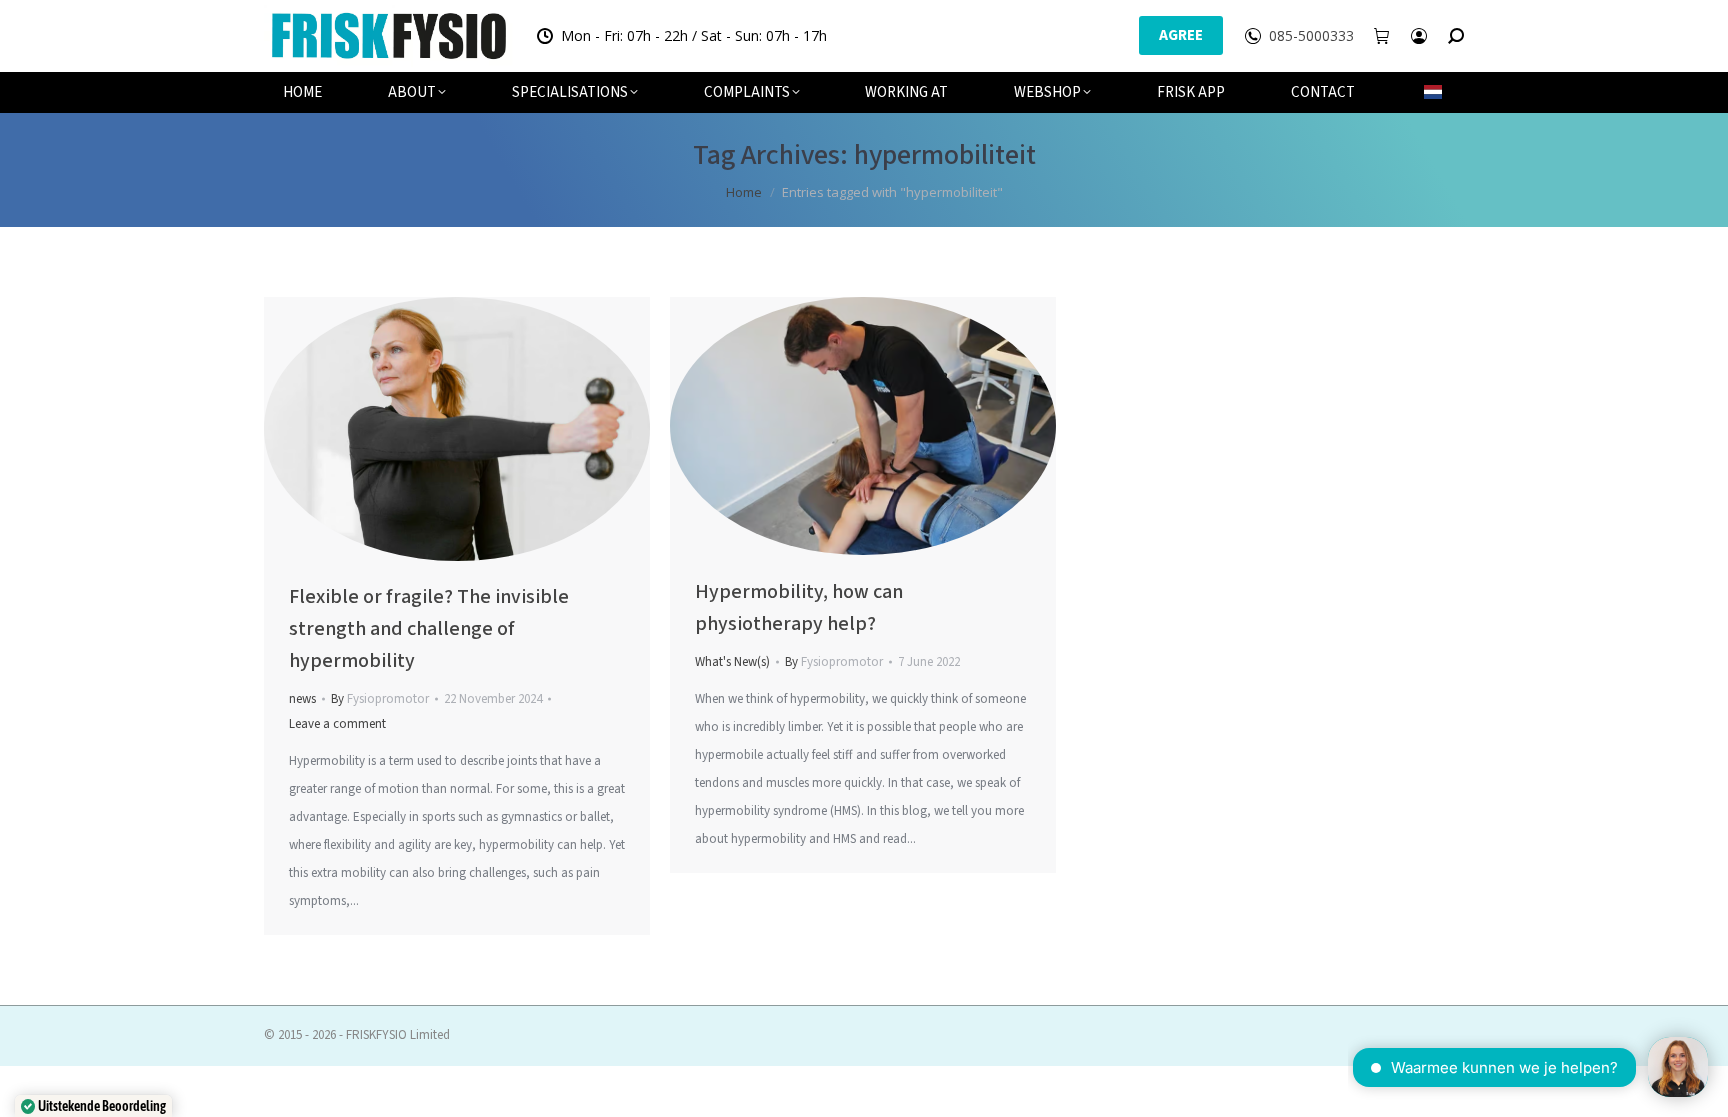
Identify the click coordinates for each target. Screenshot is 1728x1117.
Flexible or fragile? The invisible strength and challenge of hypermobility (429, 629)
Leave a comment (337, 724)
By (380, 699)
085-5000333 (1311, 36)
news (302, 699)
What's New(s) (732, 662)
